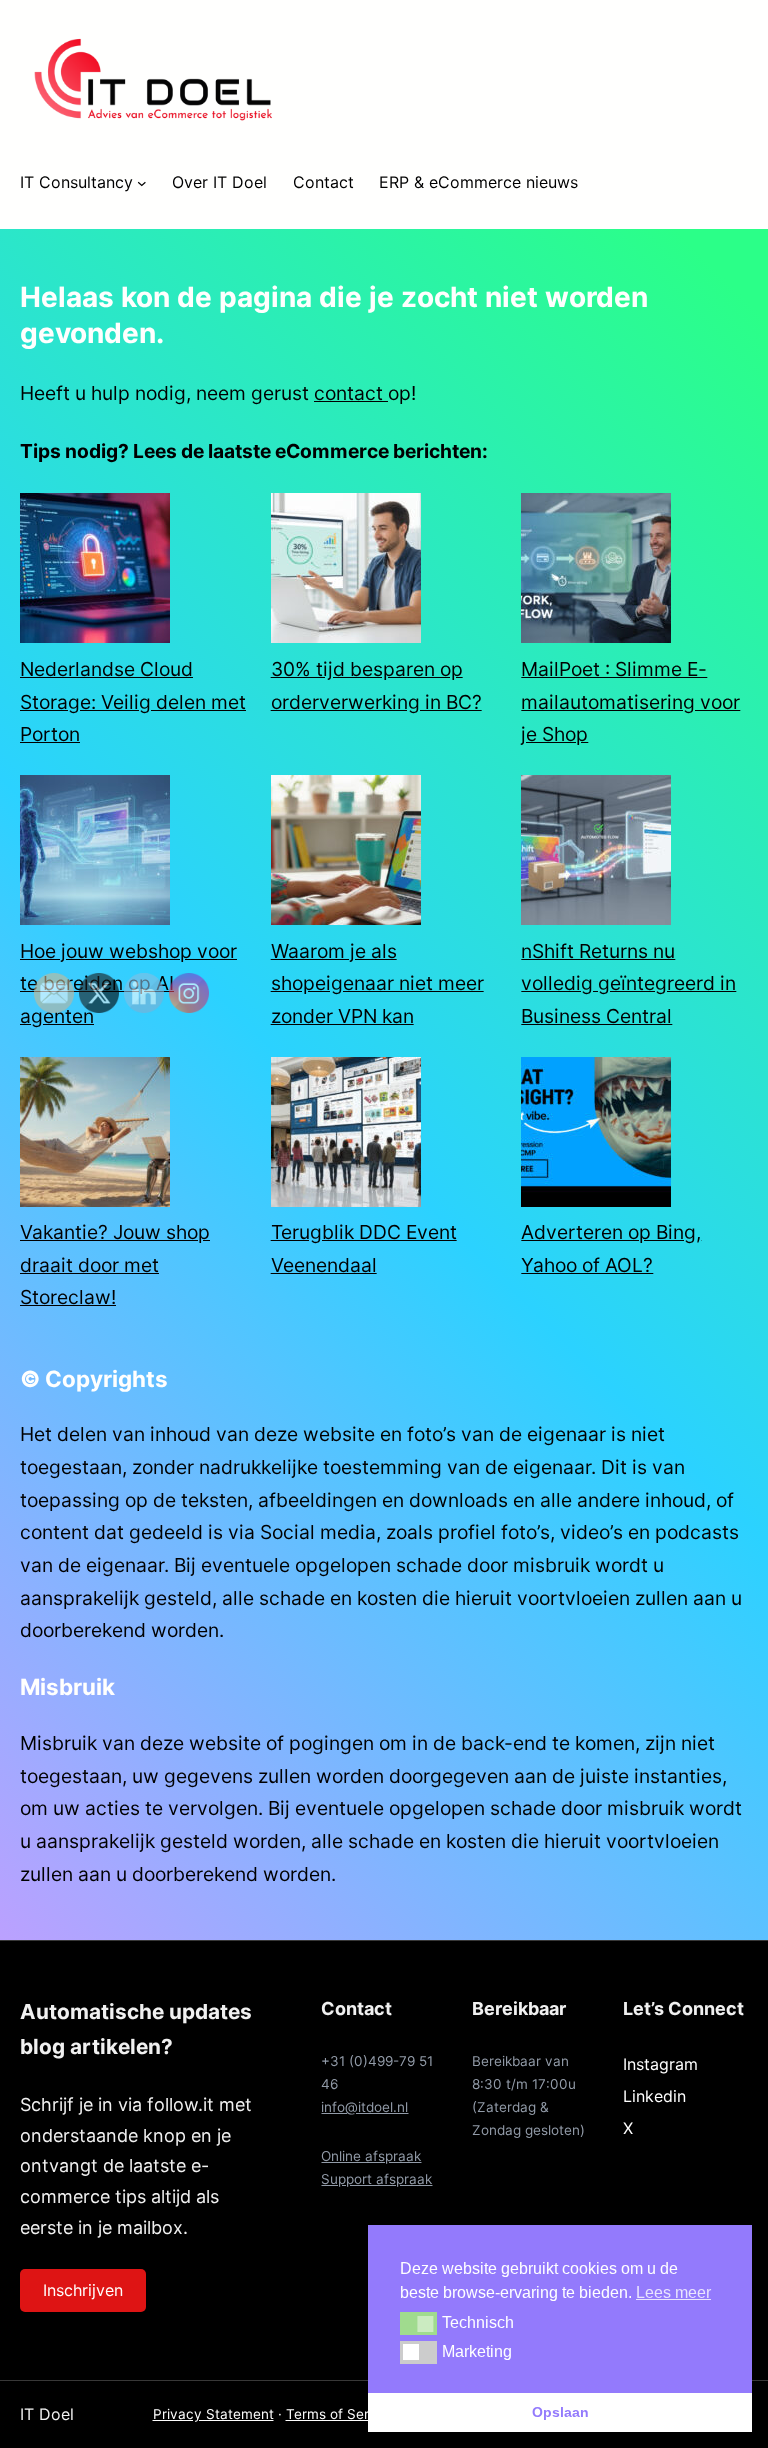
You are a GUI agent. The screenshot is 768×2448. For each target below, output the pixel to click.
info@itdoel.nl (364, 2107)
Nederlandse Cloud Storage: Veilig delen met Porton (133, 701)
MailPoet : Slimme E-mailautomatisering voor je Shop (630, 701)
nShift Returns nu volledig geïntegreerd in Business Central (628, 983)
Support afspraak (376, 2179)
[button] (418, 2323)
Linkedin (654, 2096)
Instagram (660, 2064)
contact (351, 393)
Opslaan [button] (560, 2412)
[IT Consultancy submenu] (142, 183)
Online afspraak (371, 2156)
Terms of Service (341, 2414)
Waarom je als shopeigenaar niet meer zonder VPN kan (377, 983)
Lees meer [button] (673, 2292)
